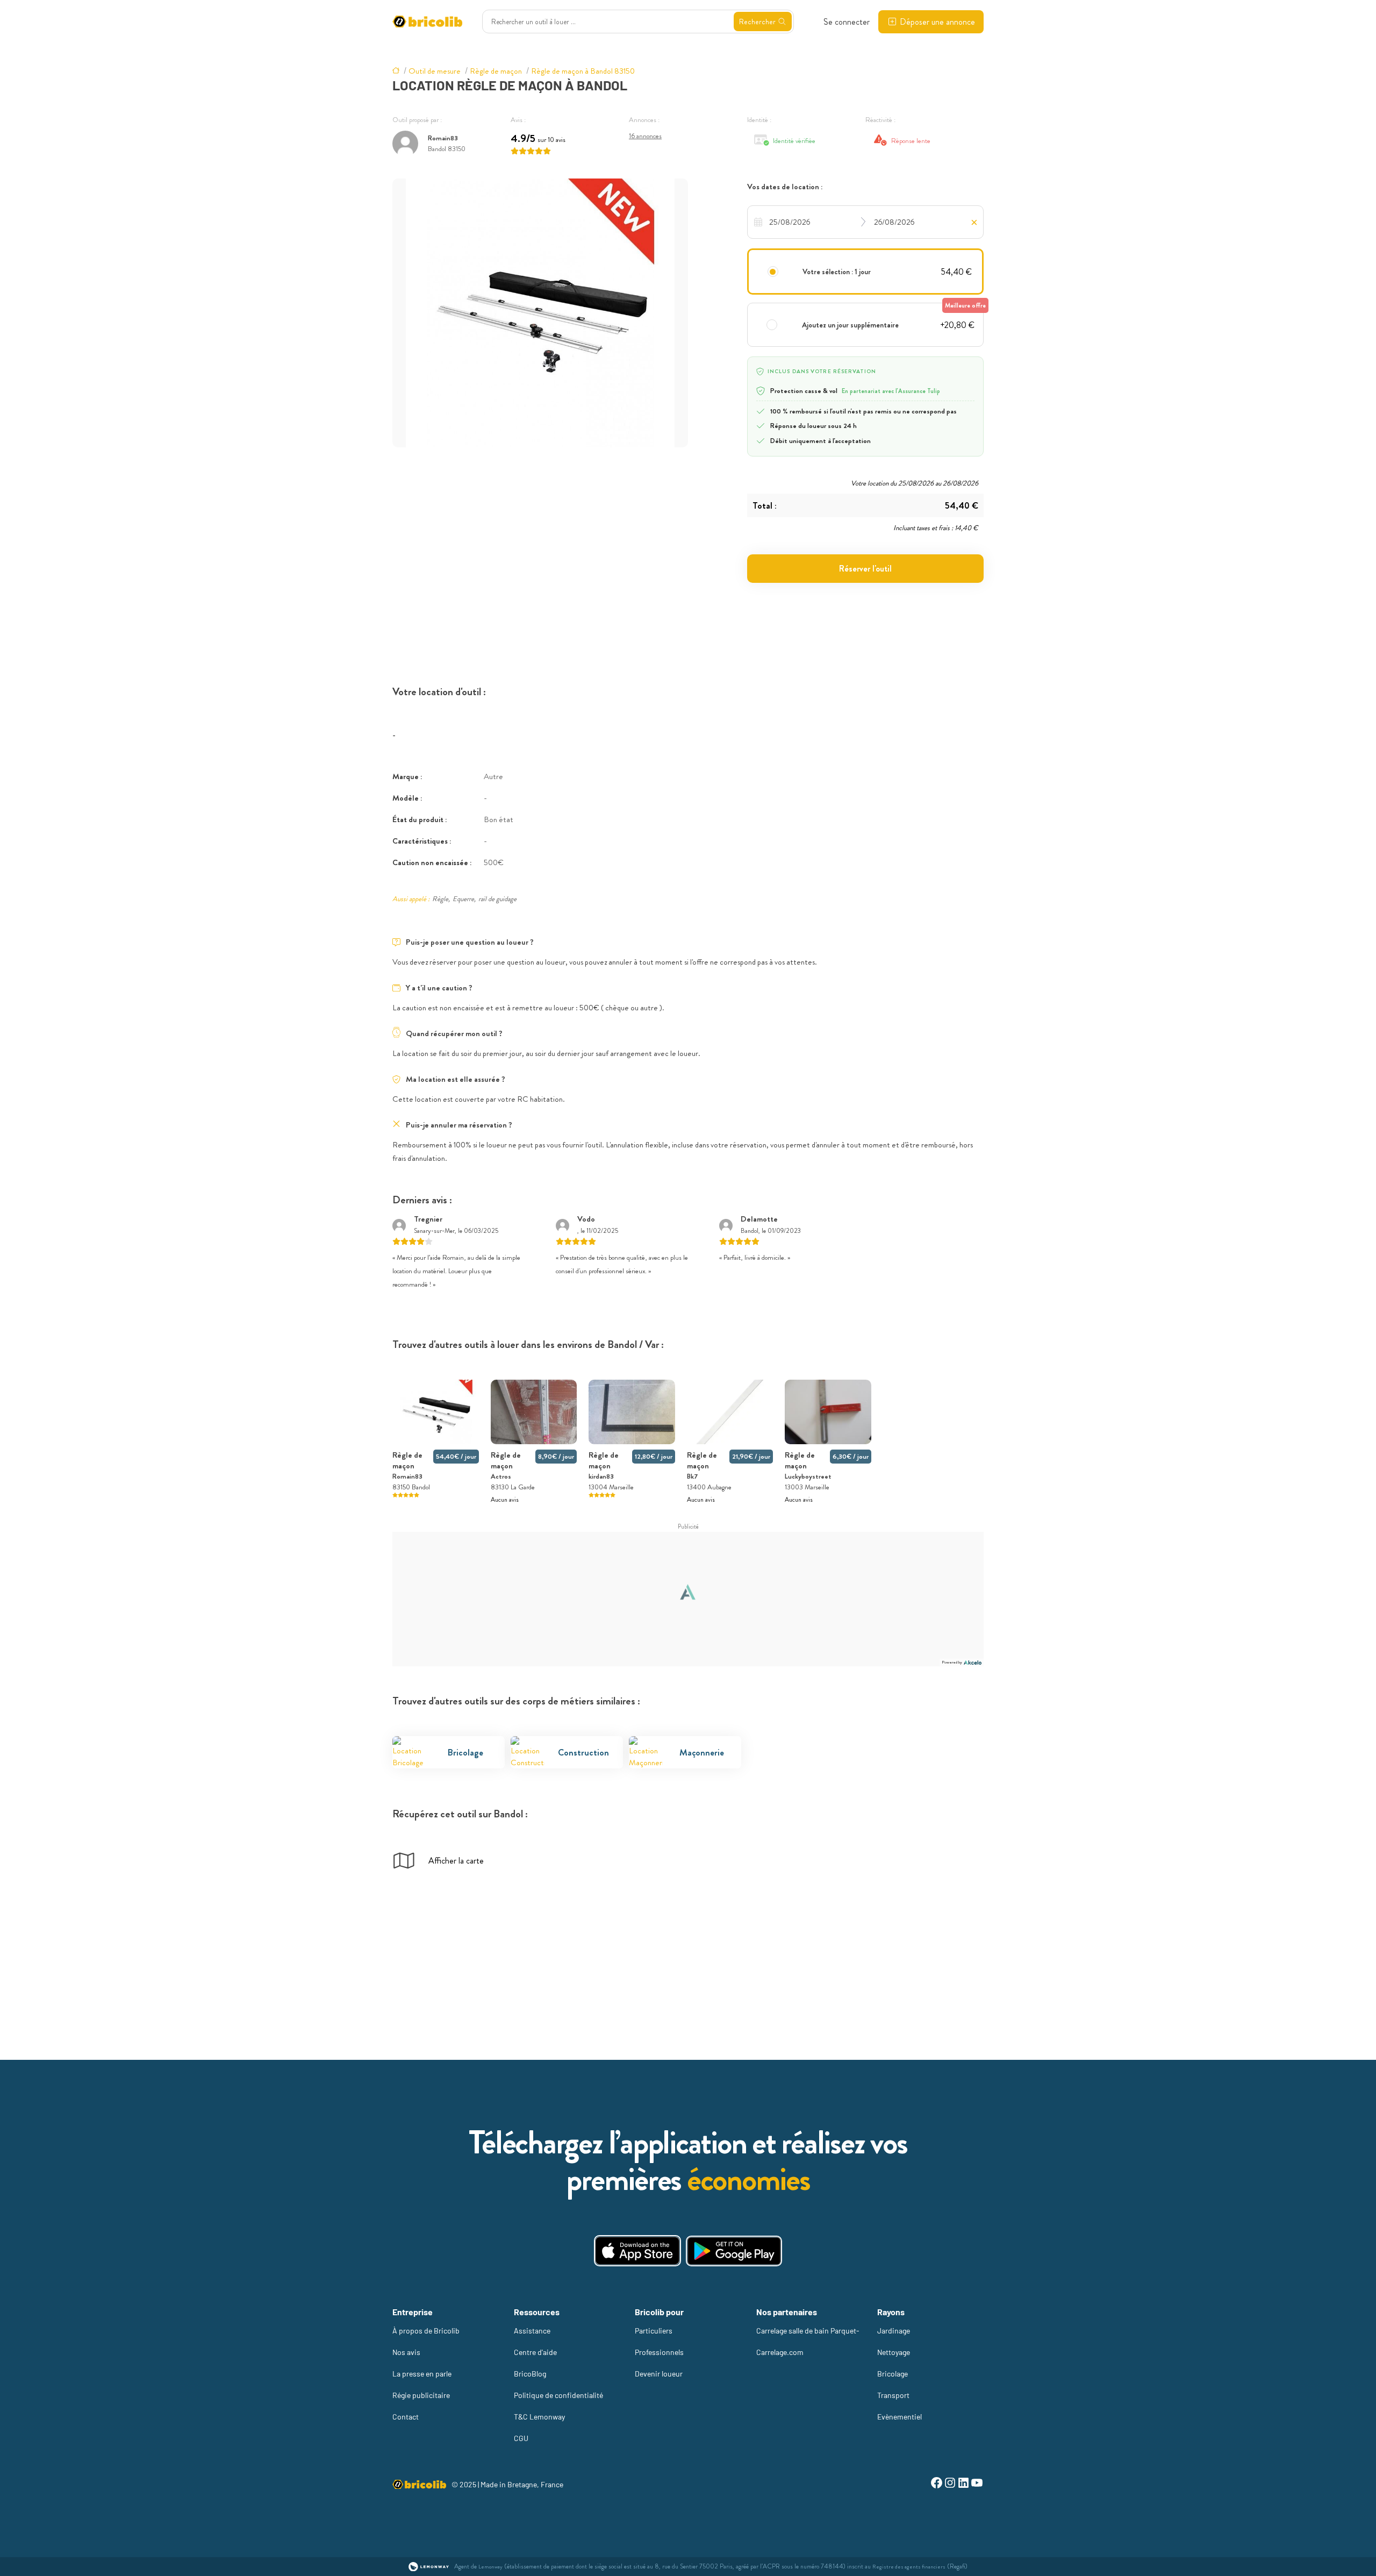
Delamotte (759, 1219)
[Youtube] (977, 2484)
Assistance (532, 2331)
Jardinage (894, 2331)
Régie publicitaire (421, 2395)
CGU (521, 2438)
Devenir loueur (659, 2374)
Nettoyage (894, 2352)
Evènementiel (900, 2417)
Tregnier (428, 1219)
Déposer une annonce (937, 22)
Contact (406, 2417)
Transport (893, 2395)
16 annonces (645, 136)
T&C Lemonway (539, 2417)
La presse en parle (422, 2374)
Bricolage (893, 2374)
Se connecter (847, 22)
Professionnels (659, 2352)
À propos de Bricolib (426, 2331)
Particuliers (654, 2331)
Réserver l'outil (865, 569)
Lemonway (490, 2567)
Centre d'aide (535, 2352)
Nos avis (406, 2352)
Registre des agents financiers (909, 2567)
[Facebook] (937, 2484)
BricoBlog (530, 2374)
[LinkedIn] (963, 2484)
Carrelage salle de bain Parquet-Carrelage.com (808, 2341)
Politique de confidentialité (558, 2395)
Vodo (586, 1219)
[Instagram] (950, 2484)
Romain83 (443, 138)
